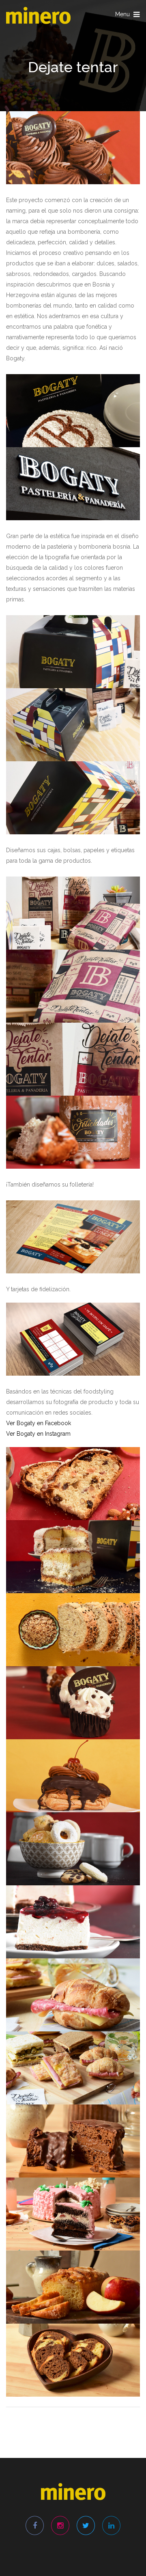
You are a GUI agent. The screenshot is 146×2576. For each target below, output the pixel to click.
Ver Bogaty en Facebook (39, 1423)
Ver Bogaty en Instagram (38, 1434)
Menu (128, 16)
